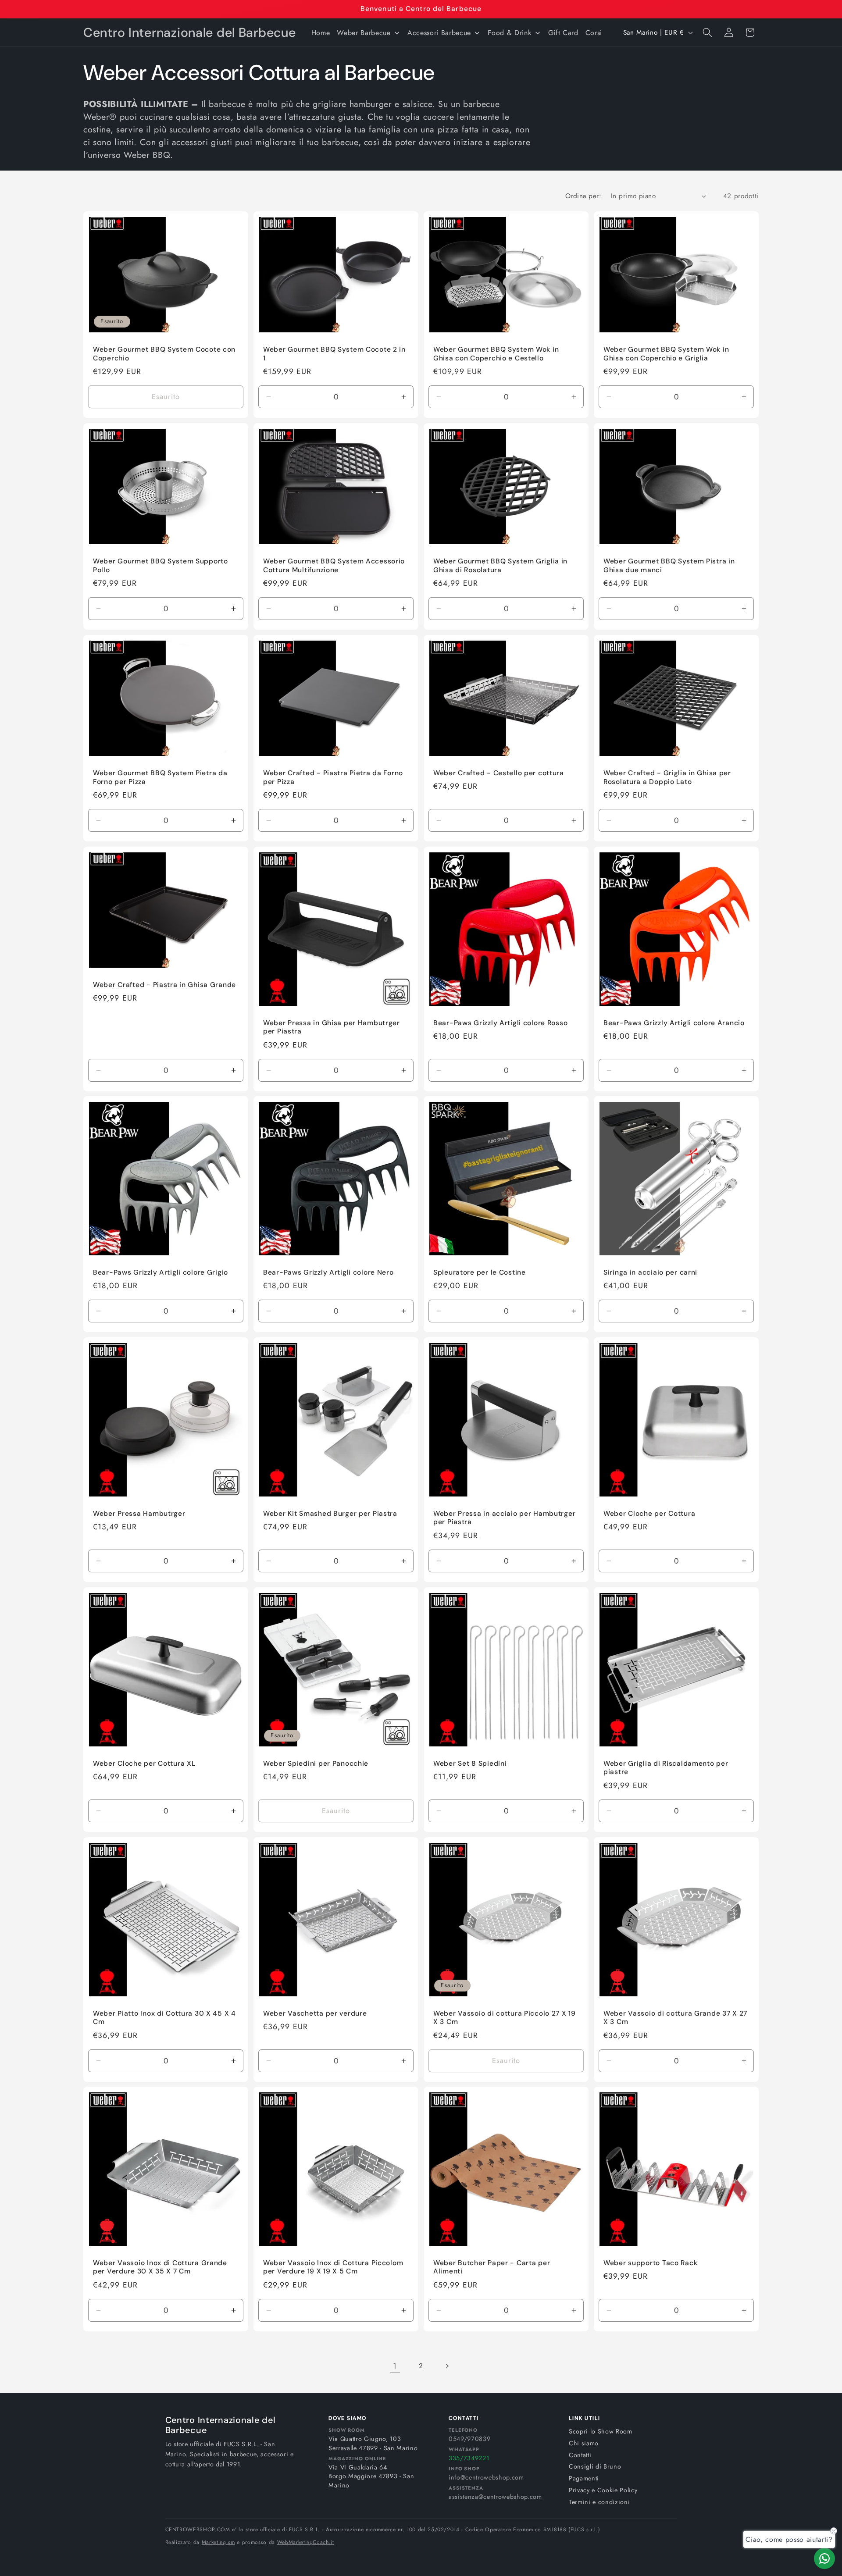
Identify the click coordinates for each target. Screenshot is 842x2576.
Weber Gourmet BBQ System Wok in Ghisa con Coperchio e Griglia (666, 354)
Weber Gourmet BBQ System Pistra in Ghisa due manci (669, 566)
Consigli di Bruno (595, 2466)
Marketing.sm (218, 2542)
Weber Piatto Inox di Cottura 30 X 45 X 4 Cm (164, 2018)
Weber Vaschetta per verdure (315, 2013)
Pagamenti (584, 2478)
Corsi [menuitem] (594, 33)
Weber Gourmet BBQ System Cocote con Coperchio (164, 354)
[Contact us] (824, 2558)
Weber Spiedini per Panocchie (316, 1763)
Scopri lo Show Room (601, 2431)
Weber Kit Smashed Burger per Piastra (330, 1514)
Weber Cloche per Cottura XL (144, 1763)
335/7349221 (469, 2458)
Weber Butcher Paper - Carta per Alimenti (492, 2268)
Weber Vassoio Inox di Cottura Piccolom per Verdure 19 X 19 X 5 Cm (333, 2268)
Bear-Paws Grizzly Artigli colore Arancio (674, 1023)
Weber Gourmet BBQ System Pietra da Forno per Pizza (160, 777)
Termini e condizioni (599, 2502)
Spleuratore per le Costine (480, 1273)
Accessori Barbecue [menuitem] (439, 33)
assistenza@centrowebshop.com (495, 2497)
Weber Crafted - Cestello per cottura (499, 773)
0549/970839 (469, 2439)
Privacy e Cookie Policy (603, 2490)
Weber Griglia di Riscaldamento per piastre (666, 1768)
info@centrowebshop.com (486, 2477)
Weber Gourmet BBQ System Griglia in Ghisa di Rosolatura (500, 566)
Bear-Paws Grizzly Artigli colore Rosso (500, 1023)
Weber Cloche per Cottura (649, 1514)
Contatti (580, 2455)
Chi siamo (584, 2443)
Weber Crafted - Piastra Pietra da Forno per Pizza (333, 777)
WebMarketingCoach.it (306, 2542)
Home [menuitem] (321, 33)
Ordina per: (583, 196)
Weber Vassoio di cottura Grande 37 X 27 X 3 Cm (675, 2018)
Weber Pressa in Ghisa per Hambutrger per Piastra (332, 1027)
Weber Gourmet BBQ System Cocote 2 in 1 (334, 354)
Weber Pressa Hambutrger (139, 1514)
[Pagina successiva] (447, 2366)
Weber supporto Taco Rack (650, 2263)
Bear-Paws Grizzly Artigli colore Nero (328, 1273)
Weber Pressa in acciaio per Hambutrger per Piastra (504, 1518)
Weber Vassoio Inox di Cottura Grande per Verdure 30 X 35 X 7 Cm (160, 2268)
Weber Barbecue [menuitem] (364, 33)
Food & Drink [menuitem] (509, 33)
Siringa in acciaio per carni (650, 1273)
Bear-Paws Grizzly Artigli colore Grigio (161, 1273)
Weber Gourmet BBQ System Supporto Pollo (161, 566)
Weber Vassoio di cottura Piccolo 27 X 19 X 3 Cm (505, 2018)
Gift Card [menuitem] (563, 33)
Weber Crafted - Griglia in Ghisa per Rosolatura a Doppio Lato (667, 777)
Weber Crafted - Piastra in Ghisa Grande (164, 985)
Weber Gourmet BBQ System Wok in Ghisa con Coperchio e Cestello (496, 354)
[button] (707, 32)
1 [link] (395, 2366)
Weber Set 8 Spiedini (470, 1763)
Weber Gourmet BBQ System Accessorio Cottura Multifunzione (334, 566)
